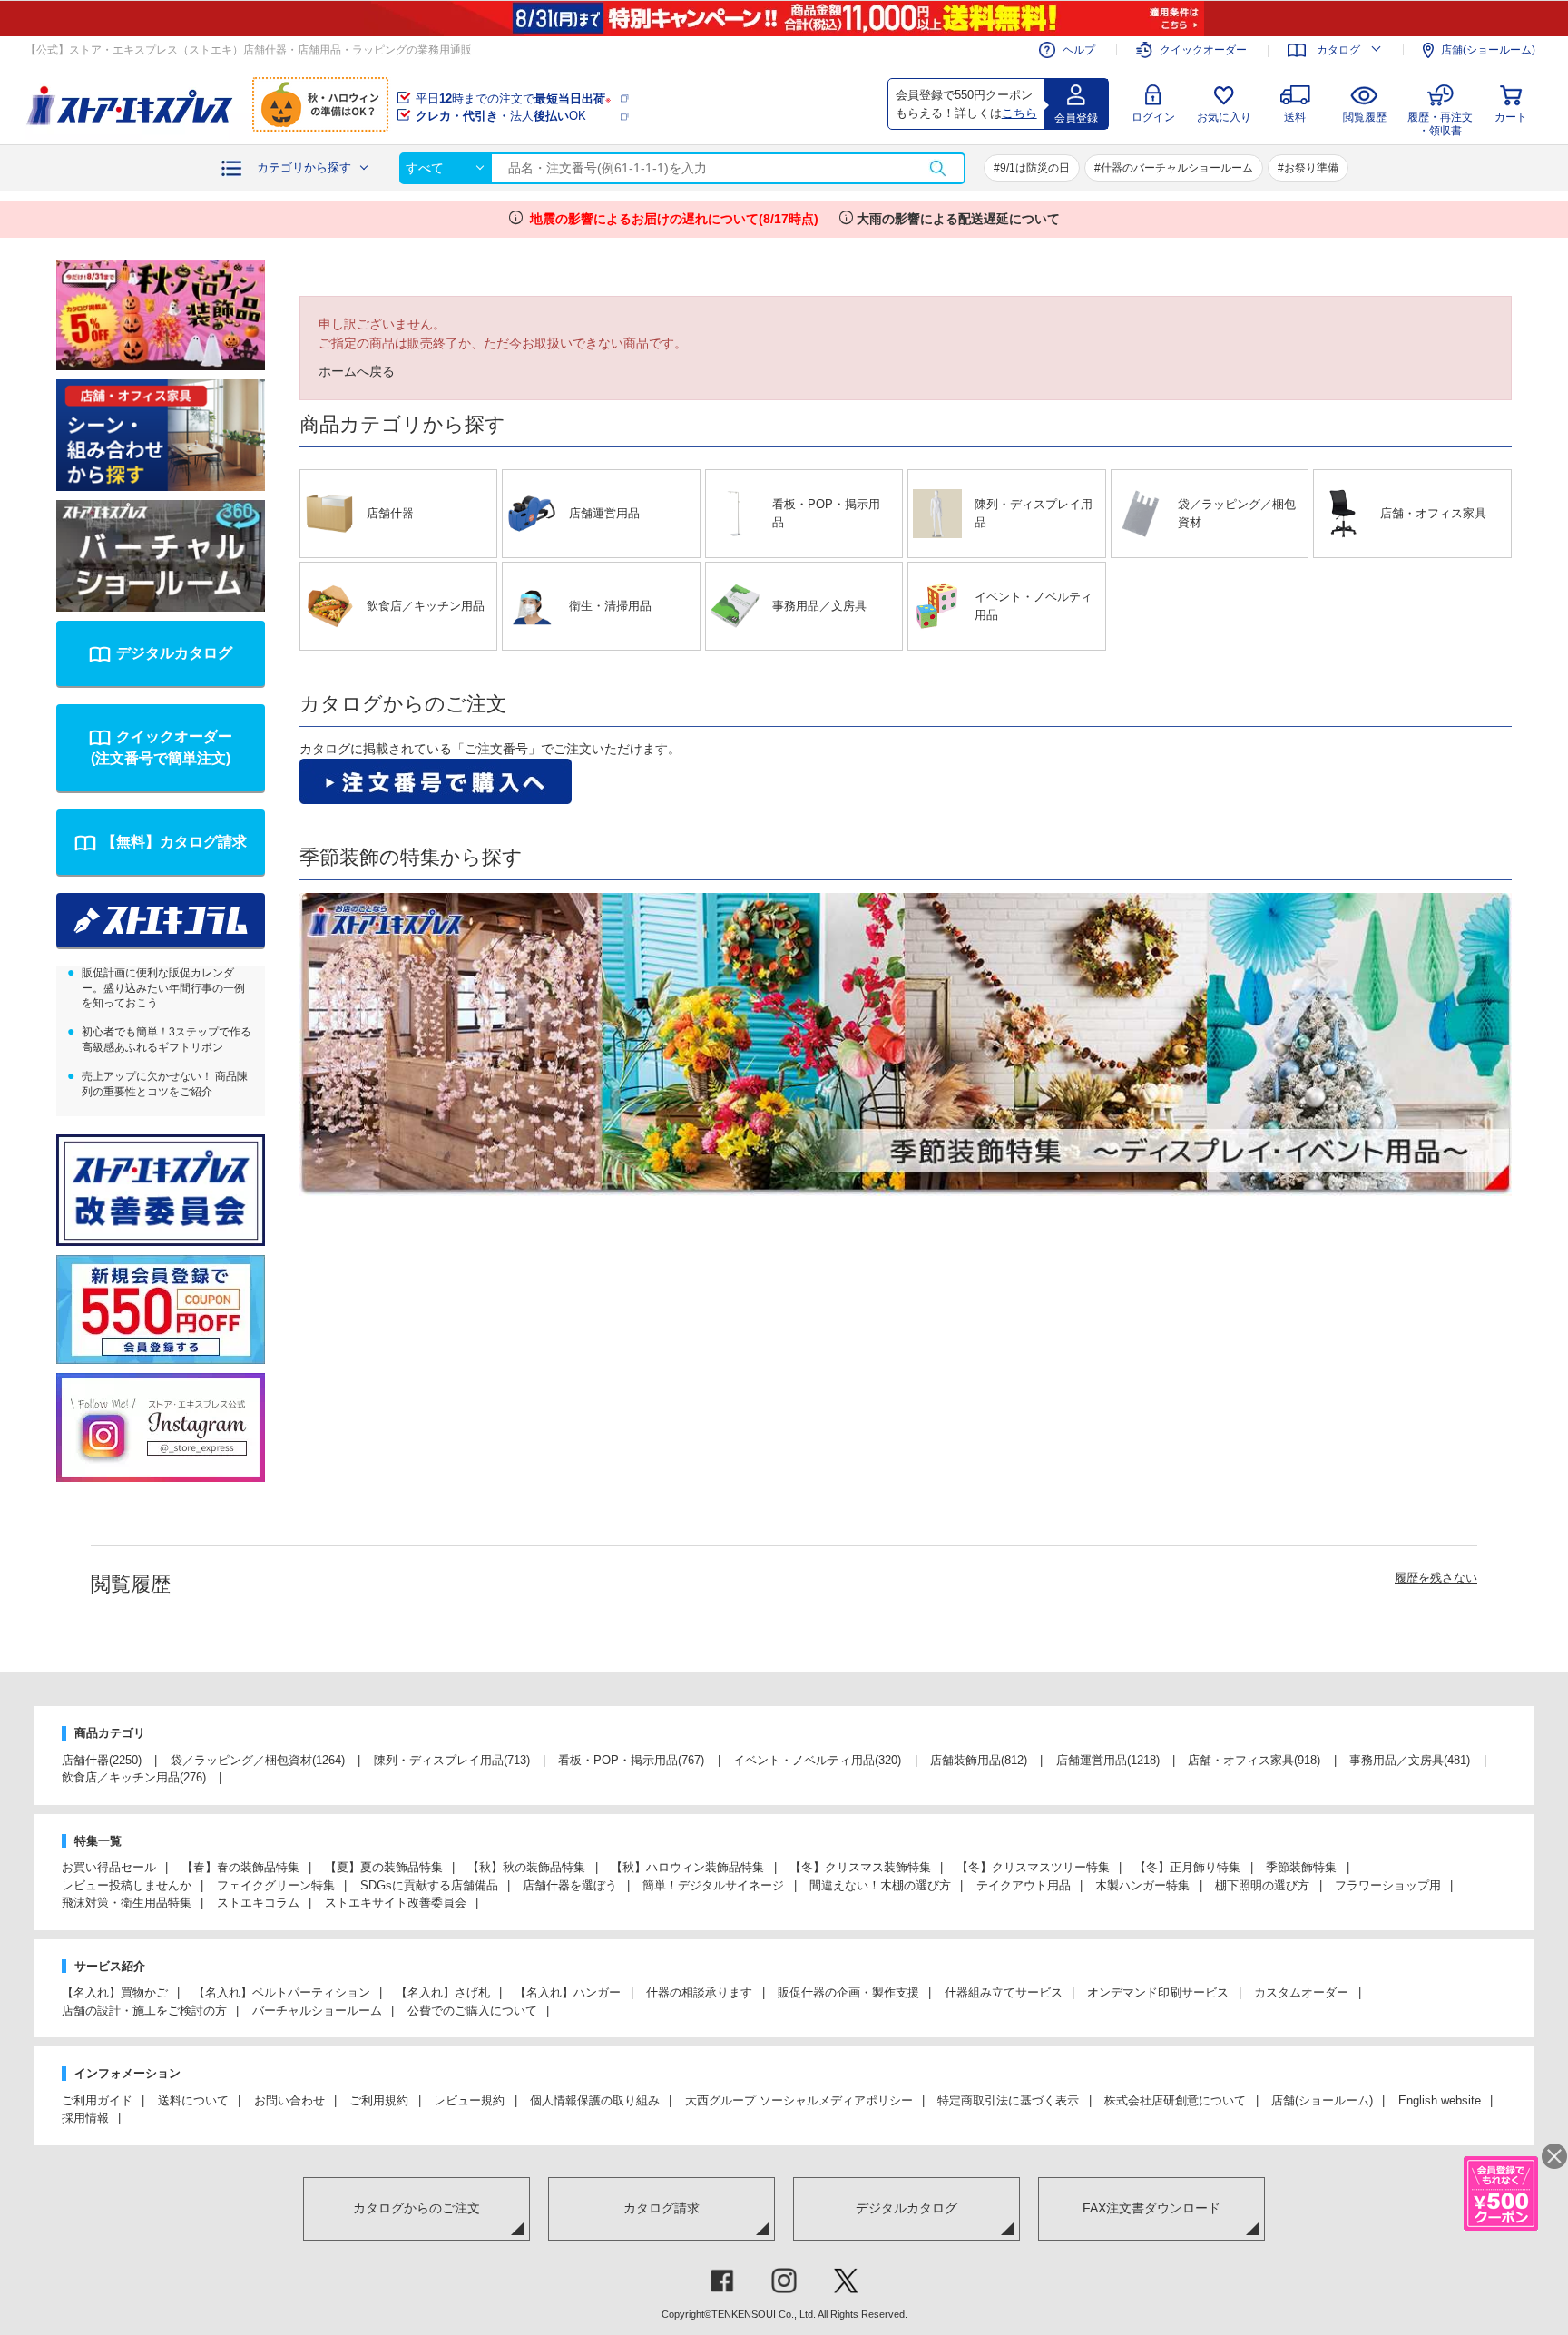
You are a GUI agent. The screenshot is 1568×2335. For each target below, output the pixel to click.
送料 (1295, 117)
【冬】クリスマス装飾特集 (860, 1867)
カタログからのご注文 (416, 2208)
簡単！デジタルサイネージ (713, 1885)
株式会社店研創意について (1175, 2100)
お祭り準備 (1311, 168)
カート (1511, 117)
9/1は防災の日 (1035, 168)
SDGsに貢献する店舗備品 (429, 1885)
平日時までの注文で (513, 98)
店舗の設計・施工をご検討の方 (144, 2011)
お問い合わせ (289, 2100)
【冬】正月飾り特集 (1187, 1867)
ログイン (1153, 117)
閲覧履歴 (1365, 117)
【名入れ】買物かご (115, 1992)
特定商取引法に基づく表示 (1008, 2100)
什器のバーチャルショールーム (1177, 168)
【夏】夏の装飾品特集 (384, 1867)
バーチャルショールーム (317, 2011)
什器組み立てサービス (1004, 1992)
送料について (193, 2100)
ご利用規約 (379, 2100)
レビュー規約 (469, 2100)
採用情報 (85, 2118)
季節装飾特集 (1301, 1867)
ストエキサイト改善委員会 (396, 1903)
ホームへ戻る (357, 371)
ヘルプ (1079, 50)
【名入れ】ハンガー (568, 1992)
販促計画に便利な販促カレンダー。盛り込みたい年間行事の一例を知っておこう (163, 988)
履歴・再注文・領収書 (1440, 121)
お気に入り (1224, 117)
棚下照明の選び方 (1262, 1885)
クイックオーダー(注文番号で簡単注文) (162, 747)
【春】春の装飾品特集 (240, 1867)
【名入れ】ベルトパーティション (282, 1992)
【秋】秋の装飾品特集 (526, 1867)
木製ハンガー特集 (1142, 1885)
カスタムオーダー (1301, 1992)
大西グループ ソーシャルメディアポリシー (799, 2100)
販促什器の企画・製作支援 (848, 1992)
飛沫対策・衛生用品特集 (127, 1903)
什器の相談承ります (699, 1992)
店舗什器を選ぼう (570, 1885)
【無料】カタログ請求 (174, 842)
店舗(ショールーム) (1488, 50)
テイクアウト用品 (1024, 1885)
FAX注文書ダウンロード (1151, 2208)
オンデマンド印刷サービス (1158, 1992)
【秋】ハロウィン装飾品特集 (687, 1867)
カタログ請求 (661, 2208)
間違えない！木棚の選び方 (880, 1885)
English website (1440, 2100)
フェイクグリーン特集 (276, 1885)
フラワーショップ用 (1388, 1885)
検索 (937, 168)
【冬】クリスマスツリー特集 (1033, 1867)
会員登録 (1076, 118)
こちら (1019, 113)
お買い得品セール (109, 1867)
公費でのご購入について (472, 2011)
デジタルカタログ (174, 653)
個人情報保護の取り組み (595, 2100)
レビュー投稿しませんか (127, 1885)
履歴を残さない (1436, 1578)
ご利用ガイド (97, 2100)
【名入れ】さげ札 (443, 1992)
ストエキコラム (258, 1903)
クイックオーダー (1203, 50)
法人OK (501, 116)
